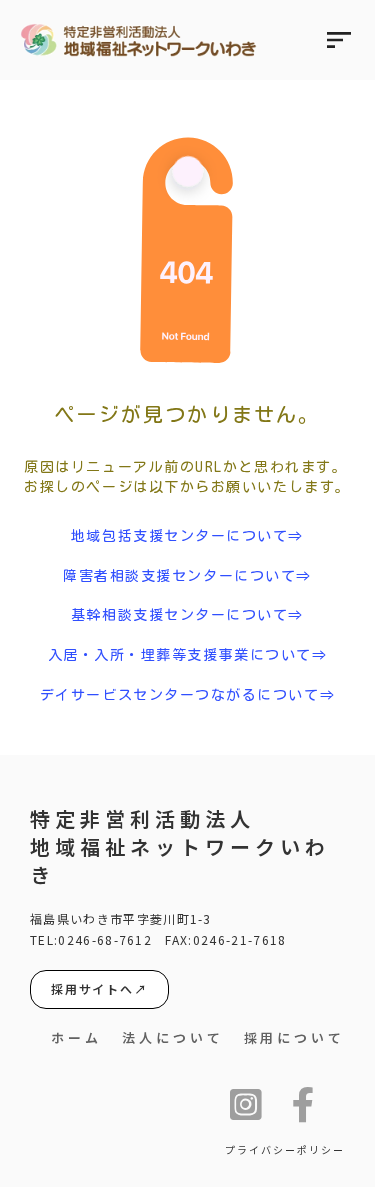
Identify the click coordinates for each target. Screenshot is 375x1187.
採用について (294, 1038)
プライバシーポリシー (285, 1150)
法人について (172, 1038)
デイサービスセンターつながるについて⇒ (187, 695)
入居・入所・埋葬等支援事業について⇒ (188, 655)
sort (339, 40)
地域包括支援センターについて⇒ (187, 536)
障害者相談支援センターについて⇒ (187, 576)
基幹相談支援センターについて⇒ (187, 615)
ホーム (76, 1038)
